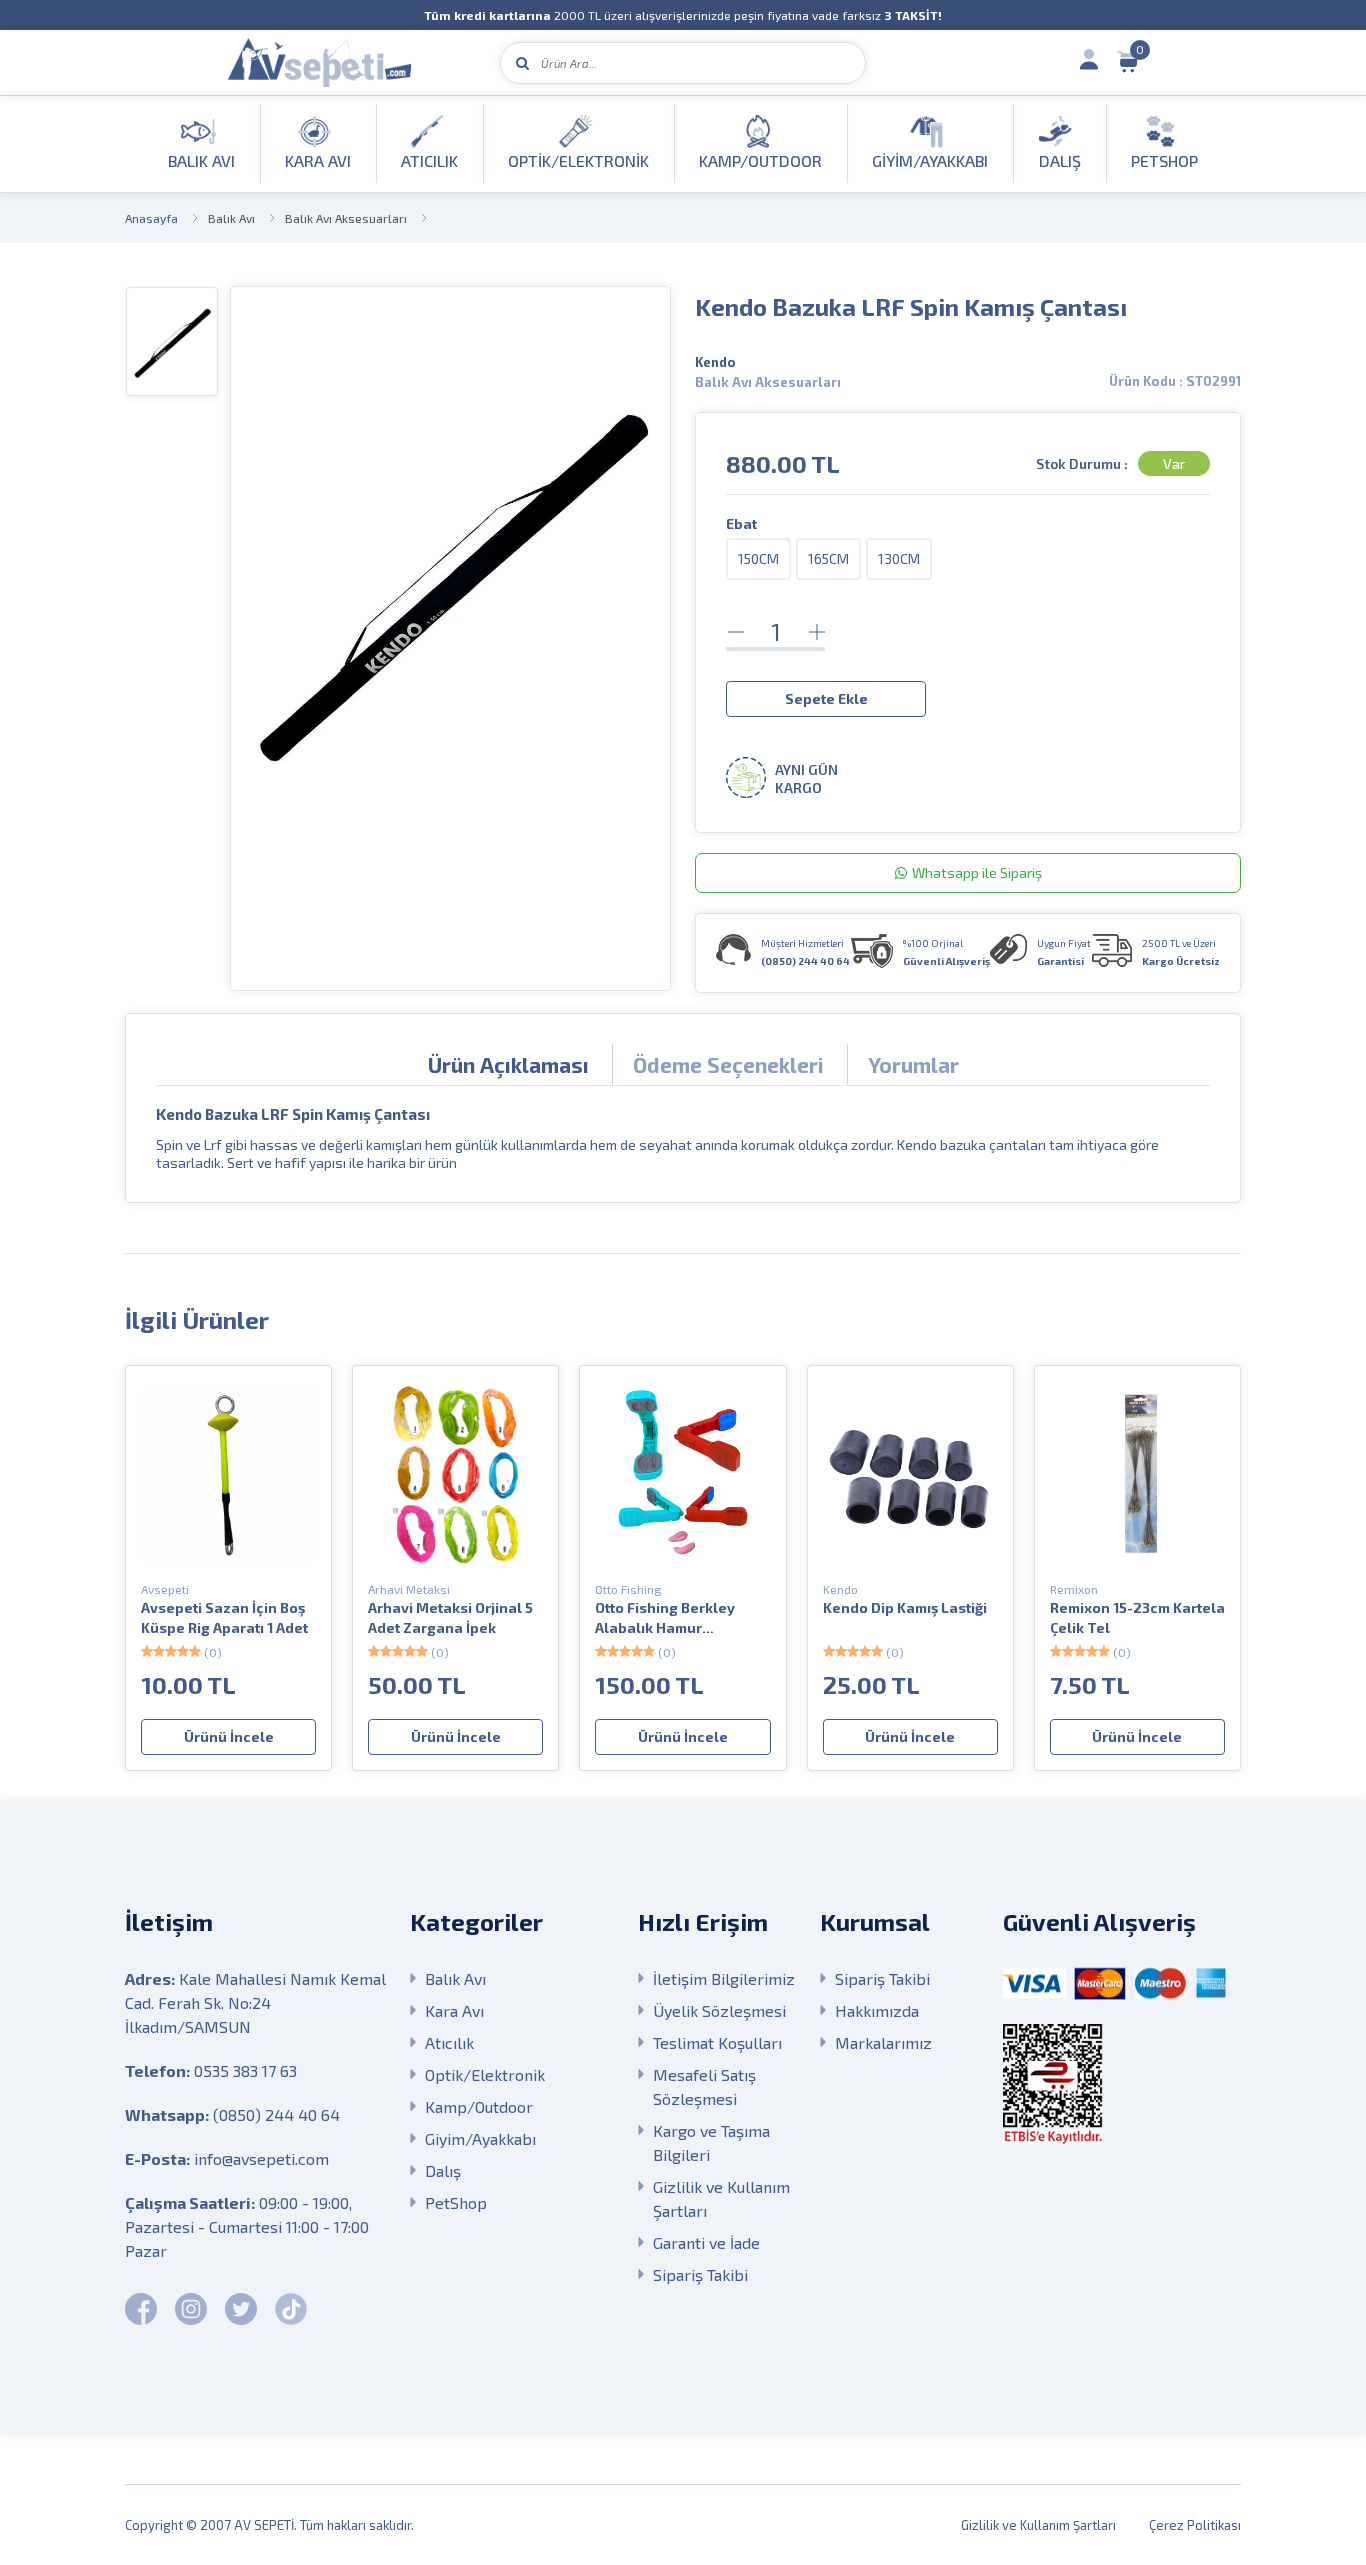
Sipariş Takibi (700, 2274)
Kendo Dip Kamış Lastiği (905, 1607)
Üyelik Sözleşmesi (719, 2010)
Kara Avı (454, 2010)
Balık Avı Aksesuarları (346, 218)
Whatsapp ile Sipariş (977, 872)
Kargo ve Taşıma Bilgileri (711, 2142)
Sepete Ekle (826, 698)
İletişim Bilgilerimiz (724, 1978)
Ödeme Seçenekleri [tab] (728, 1064)
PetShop (456, 2202)
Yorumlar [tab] (913, 1064)
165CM (828, 558)
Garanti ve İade (706, 2242)
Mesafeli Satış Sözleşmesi (704, 2086)
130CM (899, 558)
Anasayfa (151, 218)
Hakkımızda (877, 2010)
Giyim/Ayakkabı (480, 2138)
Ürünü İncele (229, 1736)
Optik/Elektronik (485, 2074)
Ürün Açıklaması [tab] (508, 1064)
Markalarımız (883, 2042)
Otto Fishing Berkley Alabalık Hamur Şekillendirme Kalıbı (665, 1618)
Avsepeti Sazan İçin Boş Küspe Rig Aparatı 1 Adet (224, 1617)
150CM (758, 558)
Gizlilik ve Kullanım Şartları (721, 2198)
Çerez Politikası (1195, 2525)
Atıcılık (449, 2042)
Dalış (443, 2170)
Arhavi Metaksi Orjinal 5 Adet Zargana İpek (450, 1617)
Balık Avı (231, 218)
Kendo (715, 362)
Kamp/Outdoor (479, 2106)
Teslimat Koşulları (717, 2042)
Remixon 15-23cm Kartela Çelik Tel (1137, 1617)
